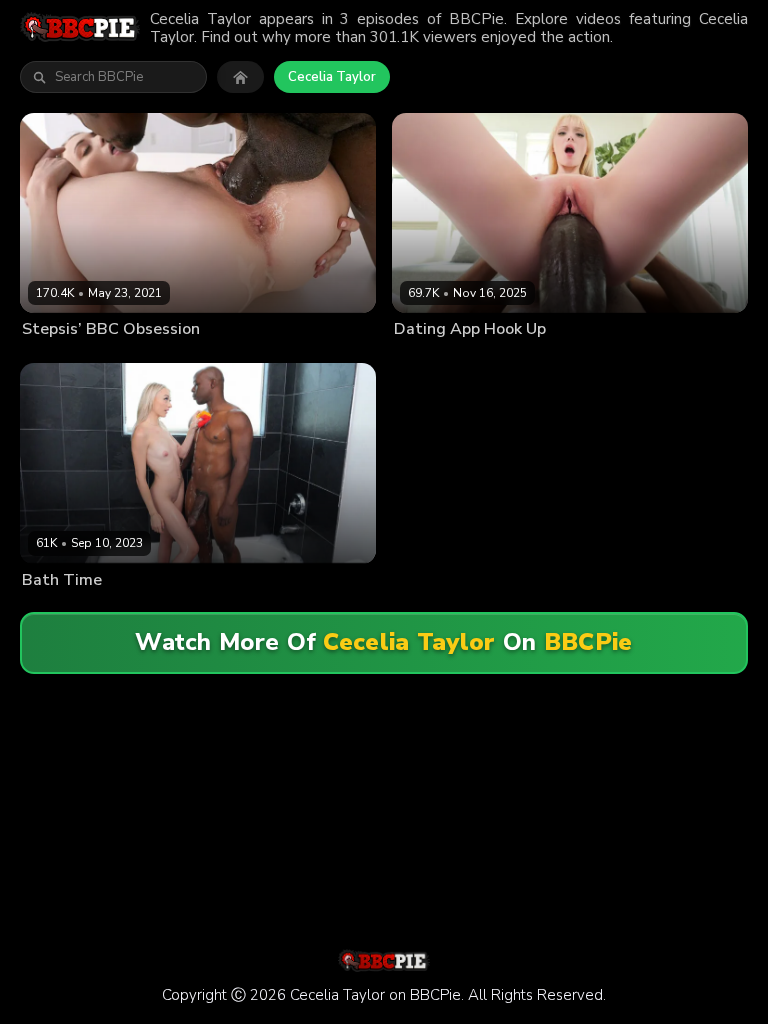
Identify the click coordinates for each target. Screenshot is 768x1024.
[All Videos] (240, 77)
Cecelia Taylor (332, 77)
